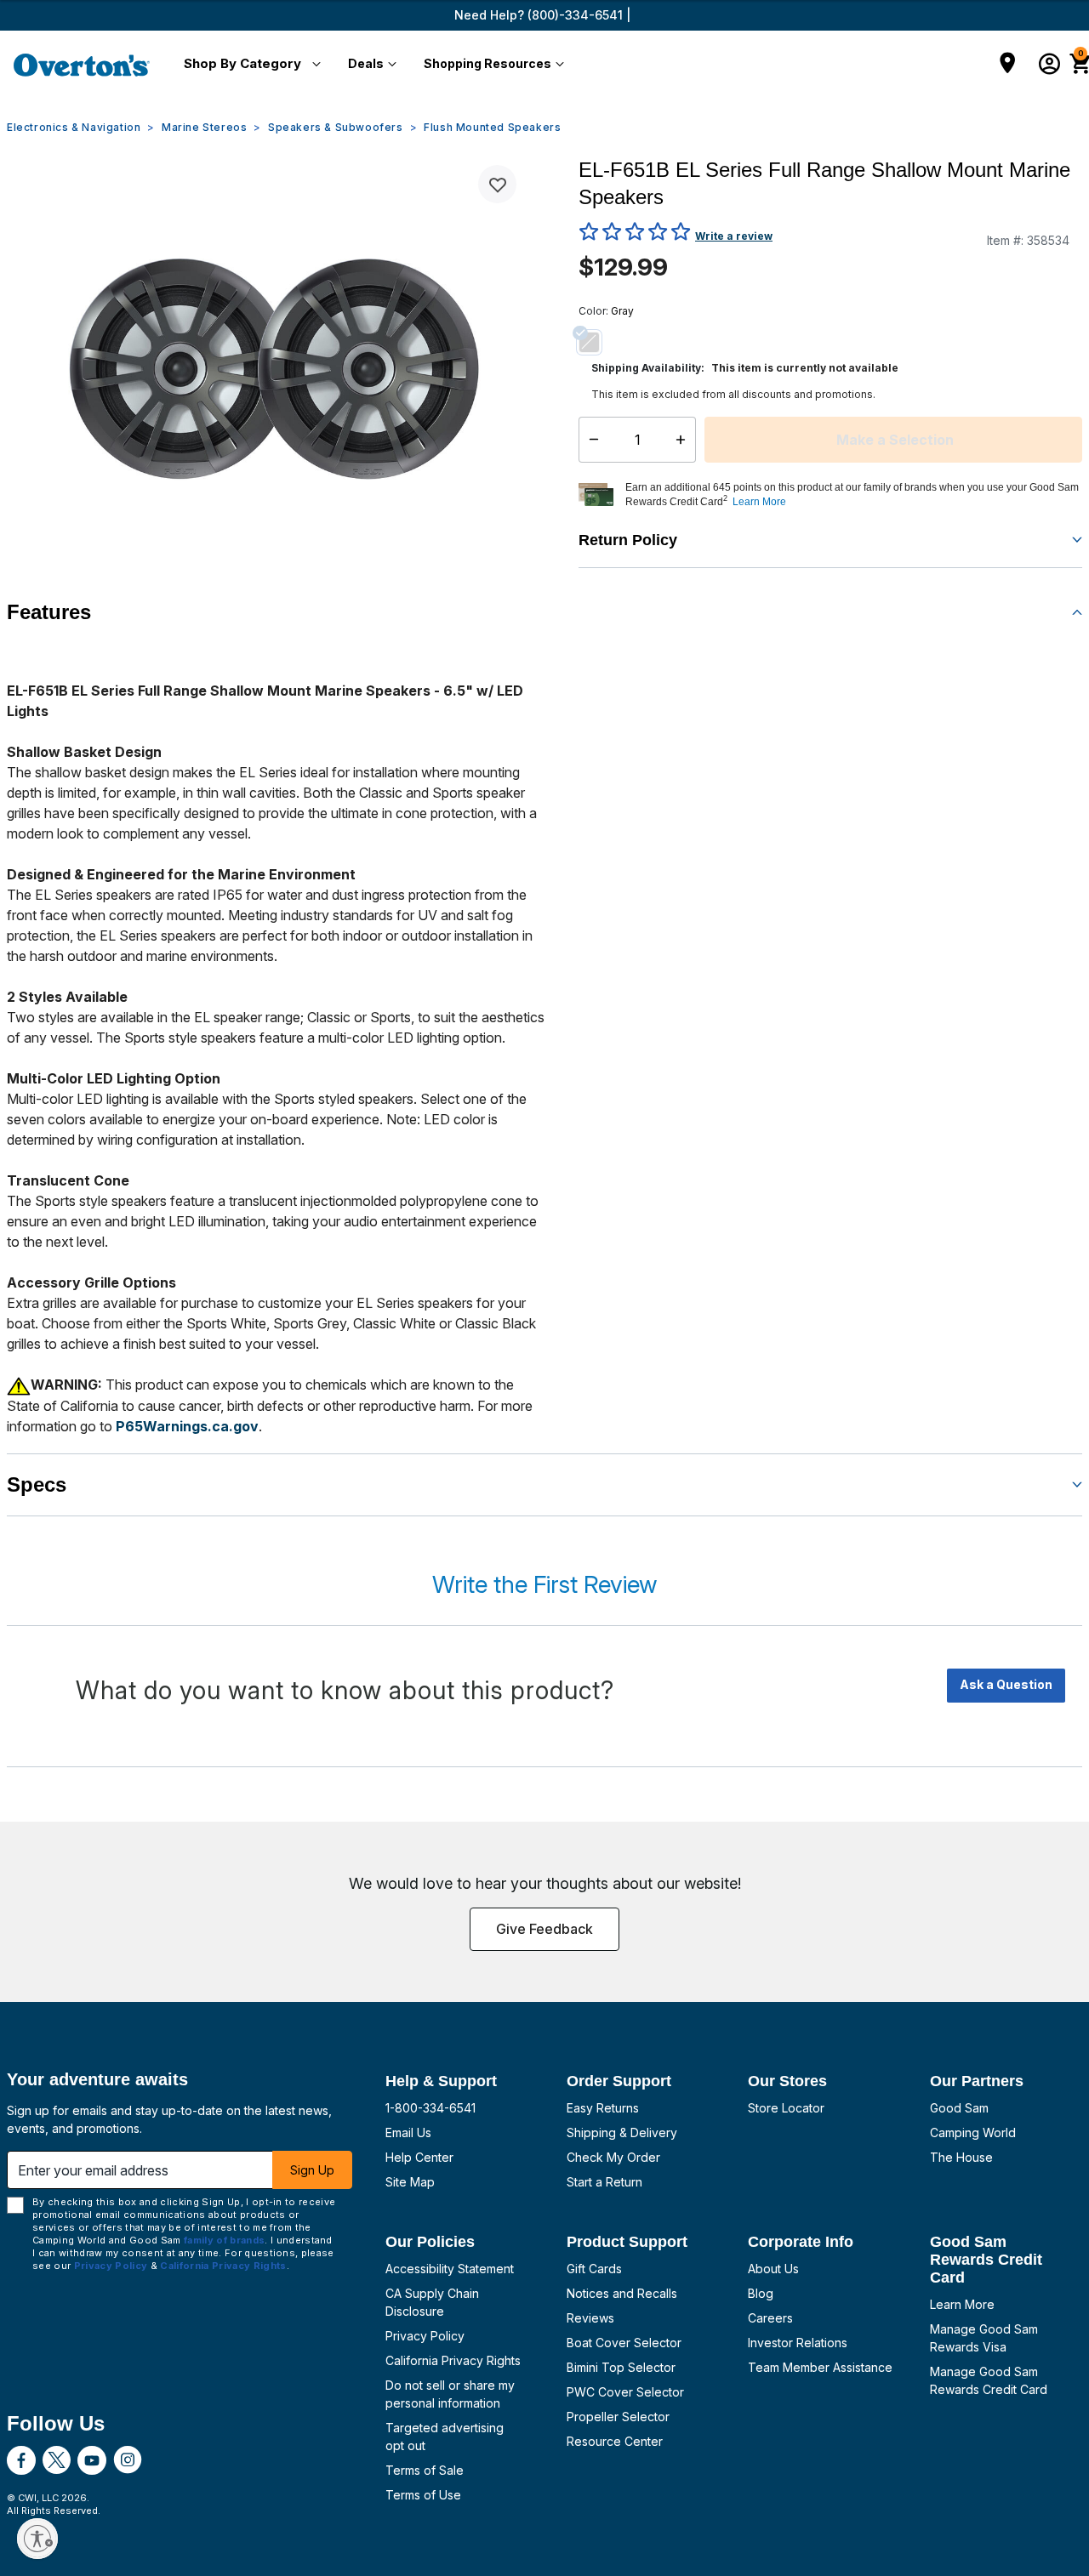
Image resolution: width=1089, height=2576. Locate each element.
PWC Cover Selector (625, 2392)
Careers (770, 2318)
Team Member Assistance (820, 2367)
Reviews (590, 2318)
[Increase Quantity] (684, 440)
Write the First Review (544, 1584)
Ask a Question (1006, 1684)
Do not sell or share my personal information (450, 2394)
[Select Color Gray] (596, 342)
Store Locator (786, 2108)
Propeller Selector (618, 2417)
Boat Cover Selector (624, 2343)
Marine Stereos (204, 127)
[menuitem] (249, 65)
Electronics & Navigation (74, 127)
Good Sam (959, 2108)
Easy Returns (603, 2108)
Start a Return (604, 2182)
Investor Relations (798, 2343)
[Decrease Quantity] (590, 440)
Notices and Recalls (622, 2293)
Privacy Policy (425, 2336)
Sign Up (312, 2170)
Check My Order (613, 2157)
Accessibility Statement (450, 2269)
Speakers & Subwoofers (336, 127)
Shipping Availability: (648, 368)
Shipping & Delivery (622, 2132)
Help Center (419, 2157)
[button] (249, 65)
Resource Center (615, 2441)
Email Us (408, 2132)
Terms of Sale (425, 2470)
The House (961, 2157)
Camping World (973, 2132)
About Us (773, 2269)
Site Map (410, 2182)
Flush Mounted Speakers (492, 127)
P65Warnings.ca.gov (187, 1426)
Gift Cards (594, 2269)
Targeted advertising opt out (445, 2437)
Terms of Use (423, 2495)
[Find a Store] (1008, 65)
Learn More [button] (759, 502)
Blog (761, 2293)
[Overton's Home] (82, 65)
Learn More (962, 2304)
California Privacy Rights (453, 2360)
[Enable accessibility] (37, 2539)
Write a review (734, 236)
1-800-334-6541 (430, 2108)
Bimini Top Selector (621, 2367)
